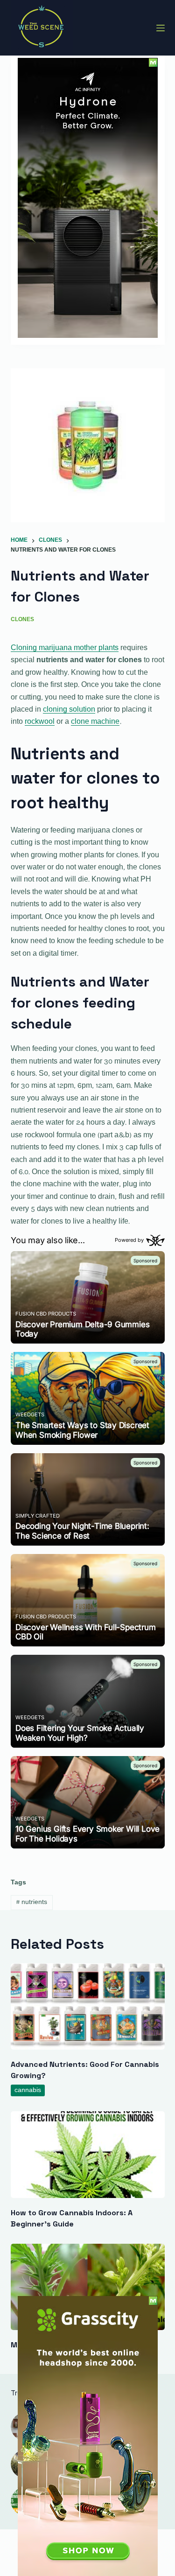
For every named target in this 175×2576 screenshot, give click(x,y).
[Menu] (161, 28)
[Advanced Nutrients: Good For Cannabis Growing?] (88, 2007)
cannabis (28, 2090)
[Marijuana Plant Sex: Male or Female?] (88, 2287)
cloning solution (69, 710)
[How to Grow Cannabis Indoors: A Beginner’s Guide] (88, 2155)
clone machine (95, 722)
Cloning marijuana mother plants (65, 648)
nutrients (31, 1902)
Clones (22, 620)
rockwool (40, 722)
